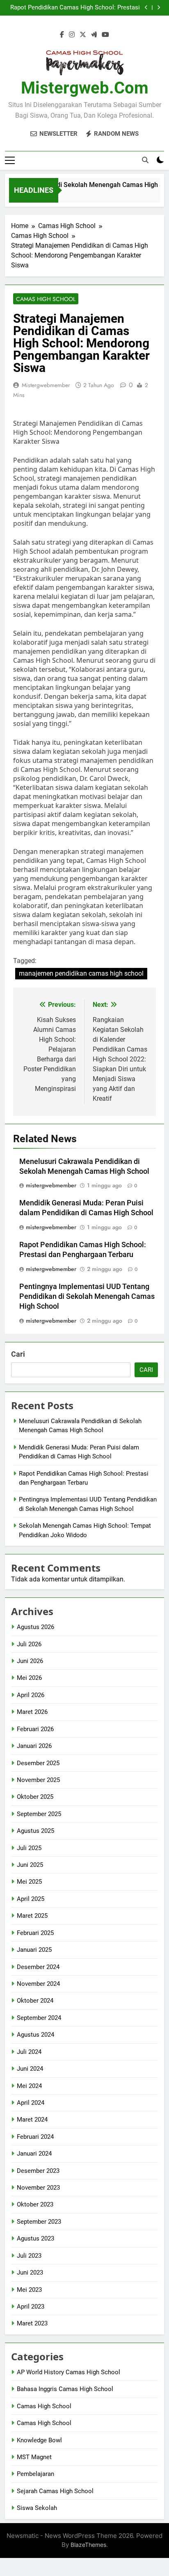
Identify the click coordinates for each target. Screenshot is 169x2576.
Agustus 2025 (35, 1831)
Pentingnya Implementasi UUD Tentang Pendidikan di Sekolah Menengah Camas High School (87, 1296)
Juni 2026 (30, 1661)
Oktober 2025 (35, 1797)
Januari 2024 (34, 2154)
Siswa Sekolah (37, 2508)
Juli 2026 (29, 1644)
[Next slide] (159, 8)
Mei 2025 (29, 1882)
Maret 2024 (32, 2120)
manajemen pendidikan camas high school (81, 973)
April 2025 (31, 1899)
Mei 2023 (29, 2290)
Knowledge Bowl (39, 2440)
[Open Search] (145, 160)
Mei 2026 (29, 1678)
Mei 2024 (29, 2086)
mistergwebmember (46, 385)
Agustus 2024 (35, 2035)
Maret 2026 (32, 1712)
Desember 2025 (38, 1763)
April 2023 (31, 2307)
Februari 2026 (35, 1729)
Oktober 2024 (35, 2001)
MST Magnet (34, 2457)
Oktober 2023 (35, 2204)
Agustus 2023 (35, 2238)
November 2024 (38, 1984)
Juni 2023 (30, 2273)
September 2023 (39, 2222)
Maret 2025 (32, 1916)
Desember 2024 (38, 1967)
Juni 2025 (30, 1865)
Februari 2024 (35, 2137)
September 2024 (39, 2018)
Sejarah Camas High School (55, 2491)
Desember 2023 (38, 2171)
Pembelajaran (35, 2474)
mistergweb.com (85, 88)
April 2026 (31, 1695)
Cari (18, 1354)
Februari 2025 (35, 1933)
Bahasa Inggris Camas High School (65, 2389)
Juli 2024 (29, 2052)
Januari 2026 (34, 1746)
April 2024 (31, 2103)
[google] (94, 35)
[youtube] (105, 35)
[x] (83, 35)
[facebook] (62, 35)
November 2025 (38, 1780)
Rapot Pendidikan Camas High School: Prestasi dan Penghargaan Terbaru (75, 8)
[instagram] (72, 35)
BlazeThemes (88, 2545)
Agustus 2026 (35, 1627)
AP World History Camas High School (69, 2372)
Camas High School (46, 299)
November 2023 (38, 2188)
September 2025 (39, 1814)
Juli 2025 (29, 1848)
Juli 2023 (29, 2256)
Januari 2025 (34, 1950)
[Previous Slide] (146, 8)
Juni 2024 (30, 2069)
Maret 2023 (32, 2323)
